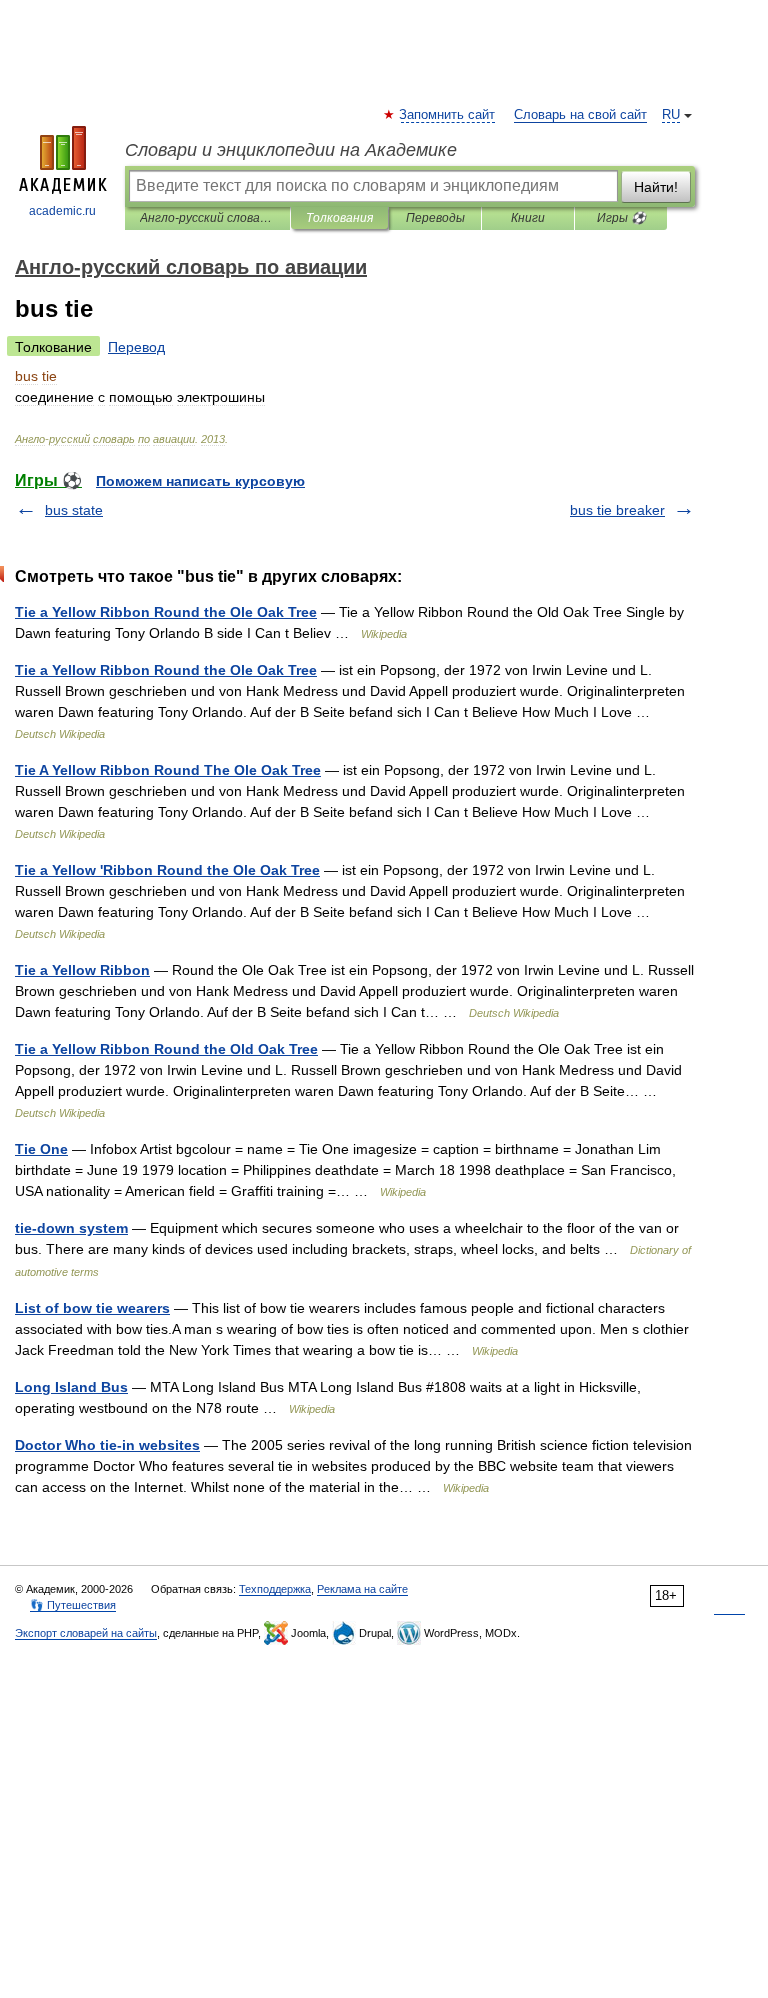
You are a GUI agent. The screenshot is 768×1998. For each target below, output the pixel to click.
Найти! (656, 187)
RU (671, 115)
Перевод (136, 347)
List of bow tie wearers (92, 1308)
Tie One (41, 1149)
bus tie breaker (617, 510)
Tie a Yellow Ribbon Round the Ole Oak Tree (166, 612)
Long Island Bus (71, 1387)
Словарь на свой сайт (580, 115)
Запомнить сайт (448, 115)
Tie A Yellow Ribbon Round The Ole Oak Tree (168, 770)
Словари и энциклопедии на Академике (291, 150)
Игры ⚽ (621, 218)
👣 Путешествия (73, 1605)
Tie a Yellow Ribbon (82, 970)
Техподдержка (275, 1589)
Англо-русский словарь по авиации (207, 218)
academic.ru (62, 211)
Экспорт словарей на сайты (86, 1633)
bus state (74, 510)
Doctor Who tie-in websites (107, 1445)
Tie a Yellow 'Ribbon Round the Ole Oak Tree (167, 870)
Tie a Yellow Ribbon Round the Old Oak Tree (166, 1049)
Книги (528, 218)
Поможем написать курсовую (200, 481)
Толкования (339, 218)
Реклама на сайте (362, 1589)
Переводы (435, 218)
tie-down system (71, 1228)
